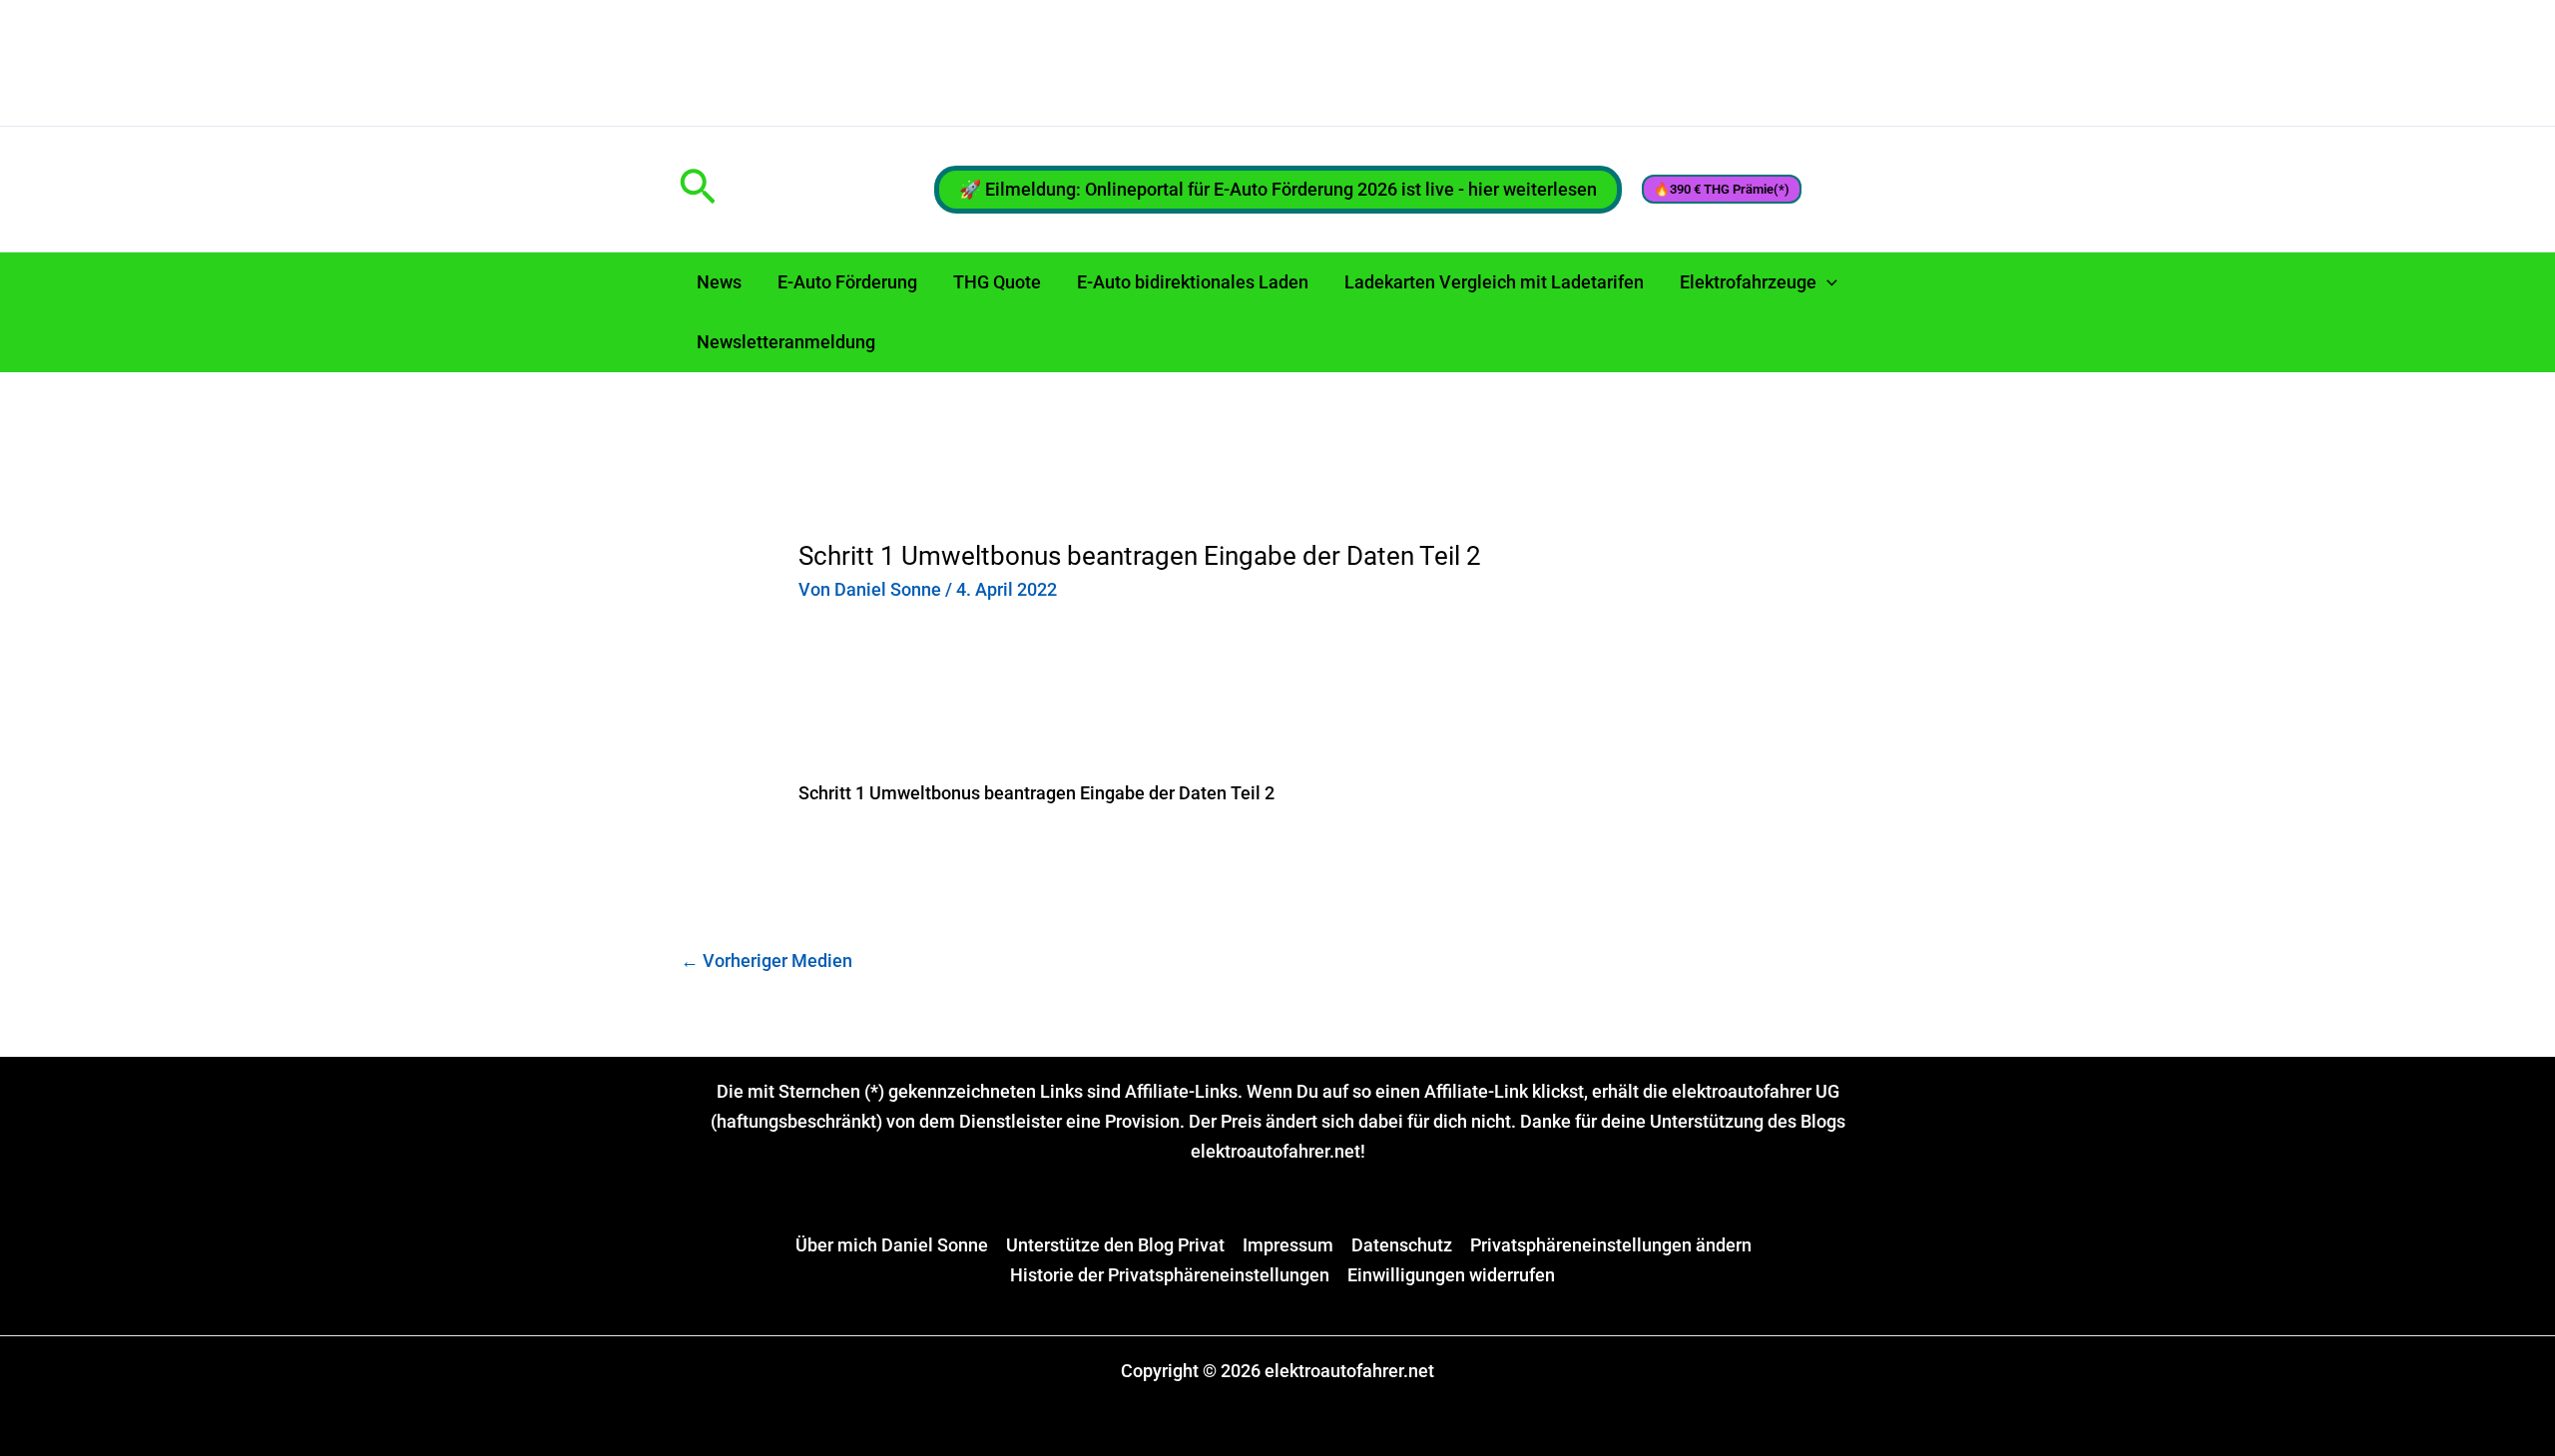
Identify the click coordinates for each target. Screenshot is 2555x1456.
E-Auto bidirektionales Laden (1193, 282)
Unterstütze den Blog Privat (1115, 1245)
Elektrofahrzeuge (1748, 282)
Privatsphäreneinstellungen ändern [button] (1611, 1245)
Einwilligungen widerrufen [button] (1451, 1275)
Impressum (1288, 1245)
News (719, 282)
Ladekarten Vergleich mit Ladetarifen (1494, 282)
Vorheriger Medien (766, 961)
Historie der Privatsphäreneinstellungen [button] (1170, 1275)
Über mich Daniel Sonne (892, 1245)
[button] (698, 189)
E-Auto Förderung (847, 282)
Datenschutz (1402, 1245)
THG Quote (997, 282)
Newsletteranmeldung (786, 342)
